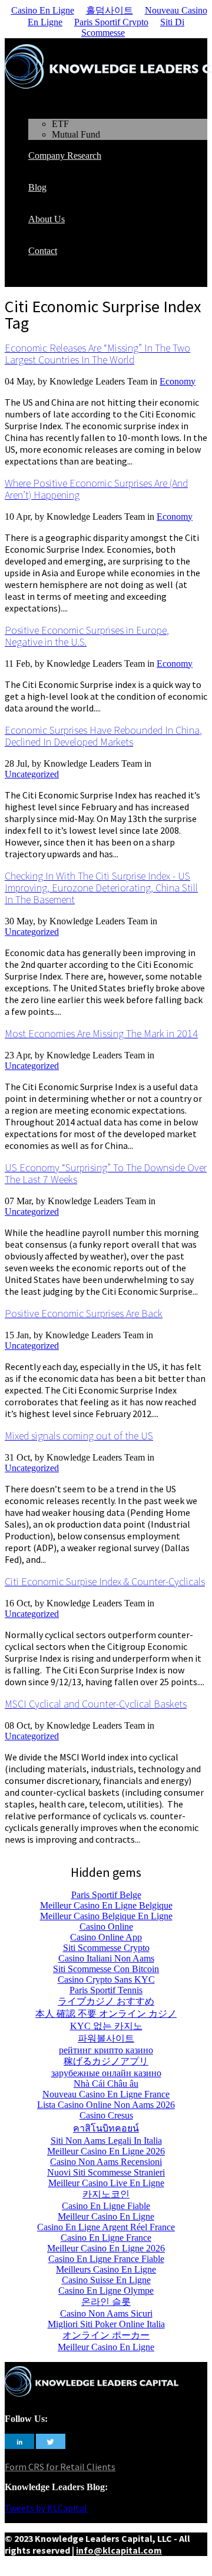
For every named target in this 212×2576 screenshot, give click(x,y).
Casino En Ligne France (106, 2238)
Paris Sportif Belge (106, 1895)
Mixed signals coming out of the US (79, 1436)
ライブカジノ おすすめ (106, 2001)
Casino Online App (106, 1937)
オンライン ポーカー (106, 2335)
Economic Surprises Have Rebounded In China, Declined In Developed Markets (103, 736)
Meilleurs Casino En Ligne (106, 2269)
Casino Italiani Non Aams (106, 1958)
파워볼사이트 (106, 2038)
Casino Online (106, 1927)
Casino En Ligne (43, 10)
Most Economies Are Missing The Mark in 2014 (101, 1033)
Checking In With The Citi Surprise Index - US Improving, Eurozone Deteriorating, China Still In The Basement (101, 888)
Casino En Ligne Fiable (106, 2206)
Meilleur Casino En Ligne (106, 2216)
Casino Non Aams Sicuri (106, 2313)
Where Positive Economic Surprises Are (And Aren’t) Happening (96, 489)
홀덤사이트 (110, 10)
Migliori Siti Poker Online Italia (106, 2324)
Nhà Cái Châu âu (106, 2084)
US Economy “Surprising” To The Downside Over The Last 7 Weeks (106, 1173)
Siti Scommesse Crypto (106, 1948)
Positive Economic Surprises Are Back (84, 1313)
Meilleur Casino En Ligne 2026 (106, 2151)
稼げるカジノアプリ (106, 2061)
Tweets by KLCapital (46, 2508)
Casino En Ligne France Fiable (106, 2259)
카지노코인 (106, 2194)
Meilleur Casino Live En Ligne (106, 2183)
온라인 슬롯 (106, 2302)
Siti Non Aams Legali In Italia (106, 2141)
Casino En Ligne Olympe (106, 2291)
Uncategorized (32, 774)
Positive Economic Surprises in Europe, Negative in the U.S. (87, 636)
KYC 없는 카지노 (106, 2026)
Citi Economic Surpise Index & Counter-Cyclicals (105, 1581)
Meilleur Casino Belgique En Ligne (106, 1916)
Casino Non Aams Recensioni (106, 2162)
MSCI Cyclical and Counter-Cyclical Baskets (96, 1704)
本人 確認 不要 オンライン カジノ (106, 2014)
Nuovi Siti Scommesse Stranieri (106, 2172)
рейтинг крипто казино (106, 2050)
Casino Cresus (106, 2115)
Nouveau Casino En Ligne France (106, 2094)
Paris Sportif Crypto (111, 22)
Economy (178, 381)
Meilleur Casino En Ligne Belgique (106, 1905)
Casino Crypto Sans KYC (106, 1979)
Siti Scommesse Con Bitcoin (106, 1969)
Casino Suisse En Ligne (106, 2280)
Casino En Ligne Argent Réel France (106, 2227)
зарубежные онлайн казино (106, 2073)
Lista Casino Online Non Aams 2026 (106, 2105)
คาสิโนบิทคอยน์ (106, 2128)
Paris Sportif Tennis (106, 1990)
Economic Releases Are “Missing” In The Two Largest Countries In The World (97, 354)
